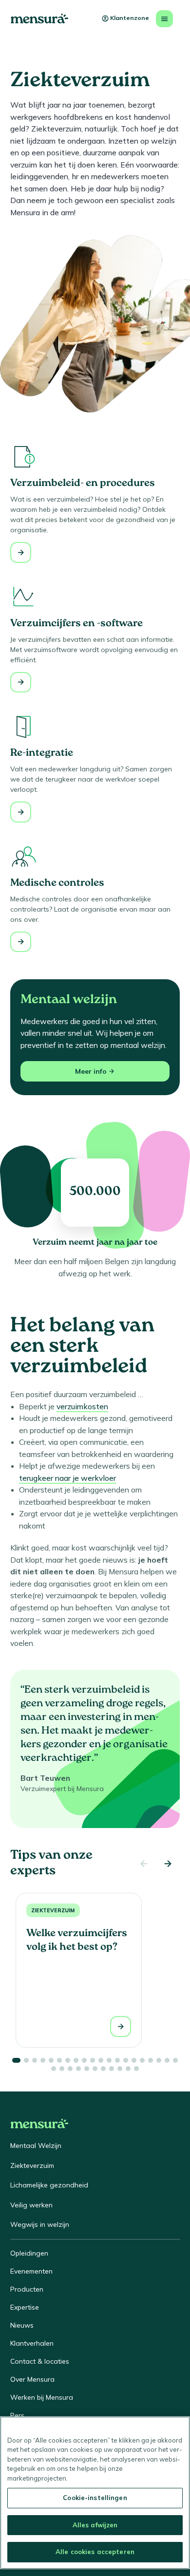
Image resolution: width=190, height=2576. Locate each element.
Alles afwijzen (95, 2525)
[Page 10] (93, 2060)
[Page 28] (112, 2069)
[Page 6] (59, 2060)
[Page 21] (54, 2069)
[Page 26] (95, 2069)
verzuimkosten (82, 1406)
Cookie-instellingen (95, 2498)
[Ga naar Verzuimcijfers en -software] (21, 682)
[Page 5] (51, 2060)
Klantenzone (130, 18)
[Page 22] (62, 2069)
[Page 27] (103, 2069)
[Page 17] (151, 2060)
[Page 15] (134, 2060)
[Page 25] (87, 2069)
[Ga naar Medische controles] (21, 942)
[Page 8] (76, 2060)
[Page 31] (136, 2069)
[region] (95, 2493)
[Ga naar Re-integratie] (21, 812)
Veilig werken (31, 2205)
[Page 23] (70, 2069)
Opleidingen (29, 2253)
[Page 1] (17, 2060)
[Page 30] (128, 2069)
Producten (27, 2289)
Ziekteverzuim (53, 1910)
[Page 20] (175, 2060)
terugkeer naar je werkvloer (67, 1478)
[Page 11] (101, 2060)
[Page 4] (43, 2060)
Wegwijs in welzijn (40, 2224)
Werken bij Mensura (42, 2397)
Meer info (91, 1071)
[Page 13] (117, 2060)
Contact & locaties (40, 2361)
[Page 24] (78, 2069)
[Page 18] (159, 2060)
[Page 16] (142, 2060)
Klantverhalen (32, 2343)
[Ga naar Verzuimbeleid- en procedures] (21, 552)
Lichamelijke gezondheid (49, 2185)
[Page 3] (35, 2060)
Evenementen (31, 2271)
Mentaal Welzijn (36, 2146)
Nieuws (22, 2325)
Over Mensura (32, 2379)
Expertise (25, 2307)
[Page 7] (68, 2060)
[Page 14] (126, 2060)
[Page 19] (167, 2060)
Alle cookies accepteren (95, 2552)
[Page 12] (109, 2060)
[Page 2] (26, 2060)
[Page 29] (120, 2069)
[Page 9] (84, 2060)
